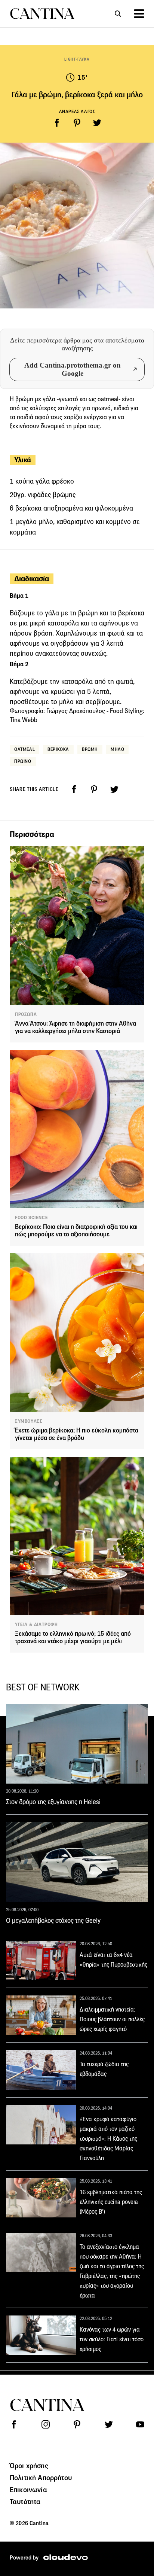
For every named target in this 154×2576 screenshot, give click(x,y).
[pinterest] (77, 123)
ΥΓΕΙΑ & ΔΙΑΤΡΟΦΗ (36, 1625)
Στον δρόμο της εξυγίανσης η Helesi (53, 1802)
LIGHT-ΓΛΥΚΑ (77, 59)
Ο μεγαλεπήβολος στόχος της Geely (53, 1921)
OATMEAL (24, 749)
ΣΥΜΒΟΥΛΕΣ (29, 1421)
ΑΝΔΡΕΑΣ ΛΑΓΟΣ (77, 111)
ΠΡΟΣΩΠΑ (26, 1014)
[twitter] (97, 123)
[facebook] (57, 123)
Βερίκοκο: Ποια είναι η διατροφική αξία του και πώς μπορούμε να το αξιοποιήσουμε (76, 1231)
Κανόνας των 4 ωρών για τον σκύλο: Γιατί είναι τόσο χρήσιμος (112, 2339)
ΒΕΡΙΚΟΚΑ (58, 749)
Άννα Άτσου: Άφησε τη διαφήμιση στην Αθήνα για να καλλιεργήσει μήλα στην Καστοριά (76, 1027)
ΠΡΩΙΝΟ (23, 761)
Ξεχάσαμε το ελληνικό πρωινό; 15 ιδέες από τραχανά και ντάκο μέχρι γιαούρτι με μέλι (73, 1637)
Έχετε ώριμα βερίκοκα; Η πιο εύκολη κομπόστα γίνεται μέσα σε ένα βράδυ (77, 1434)
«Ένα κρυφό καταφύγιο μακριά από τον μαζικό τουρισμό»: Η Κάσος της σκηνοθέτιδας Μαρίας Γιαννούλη (108, 2139)
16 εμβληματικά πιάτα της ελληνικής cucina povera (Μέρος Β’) (111, 2202)
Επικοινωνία (28, 2490)
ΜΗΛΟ (117, 749)
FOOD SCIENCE (31, 1218)
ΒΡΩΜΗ (90, 749)
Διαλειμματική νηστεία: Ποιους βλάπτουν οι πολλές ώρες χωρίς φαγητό (112, 2019)
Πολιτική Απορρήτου (41, 2478)
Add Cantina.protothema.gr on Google (73, 369)
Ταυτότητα (25, 2502)
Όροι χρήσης (29, 2466)
